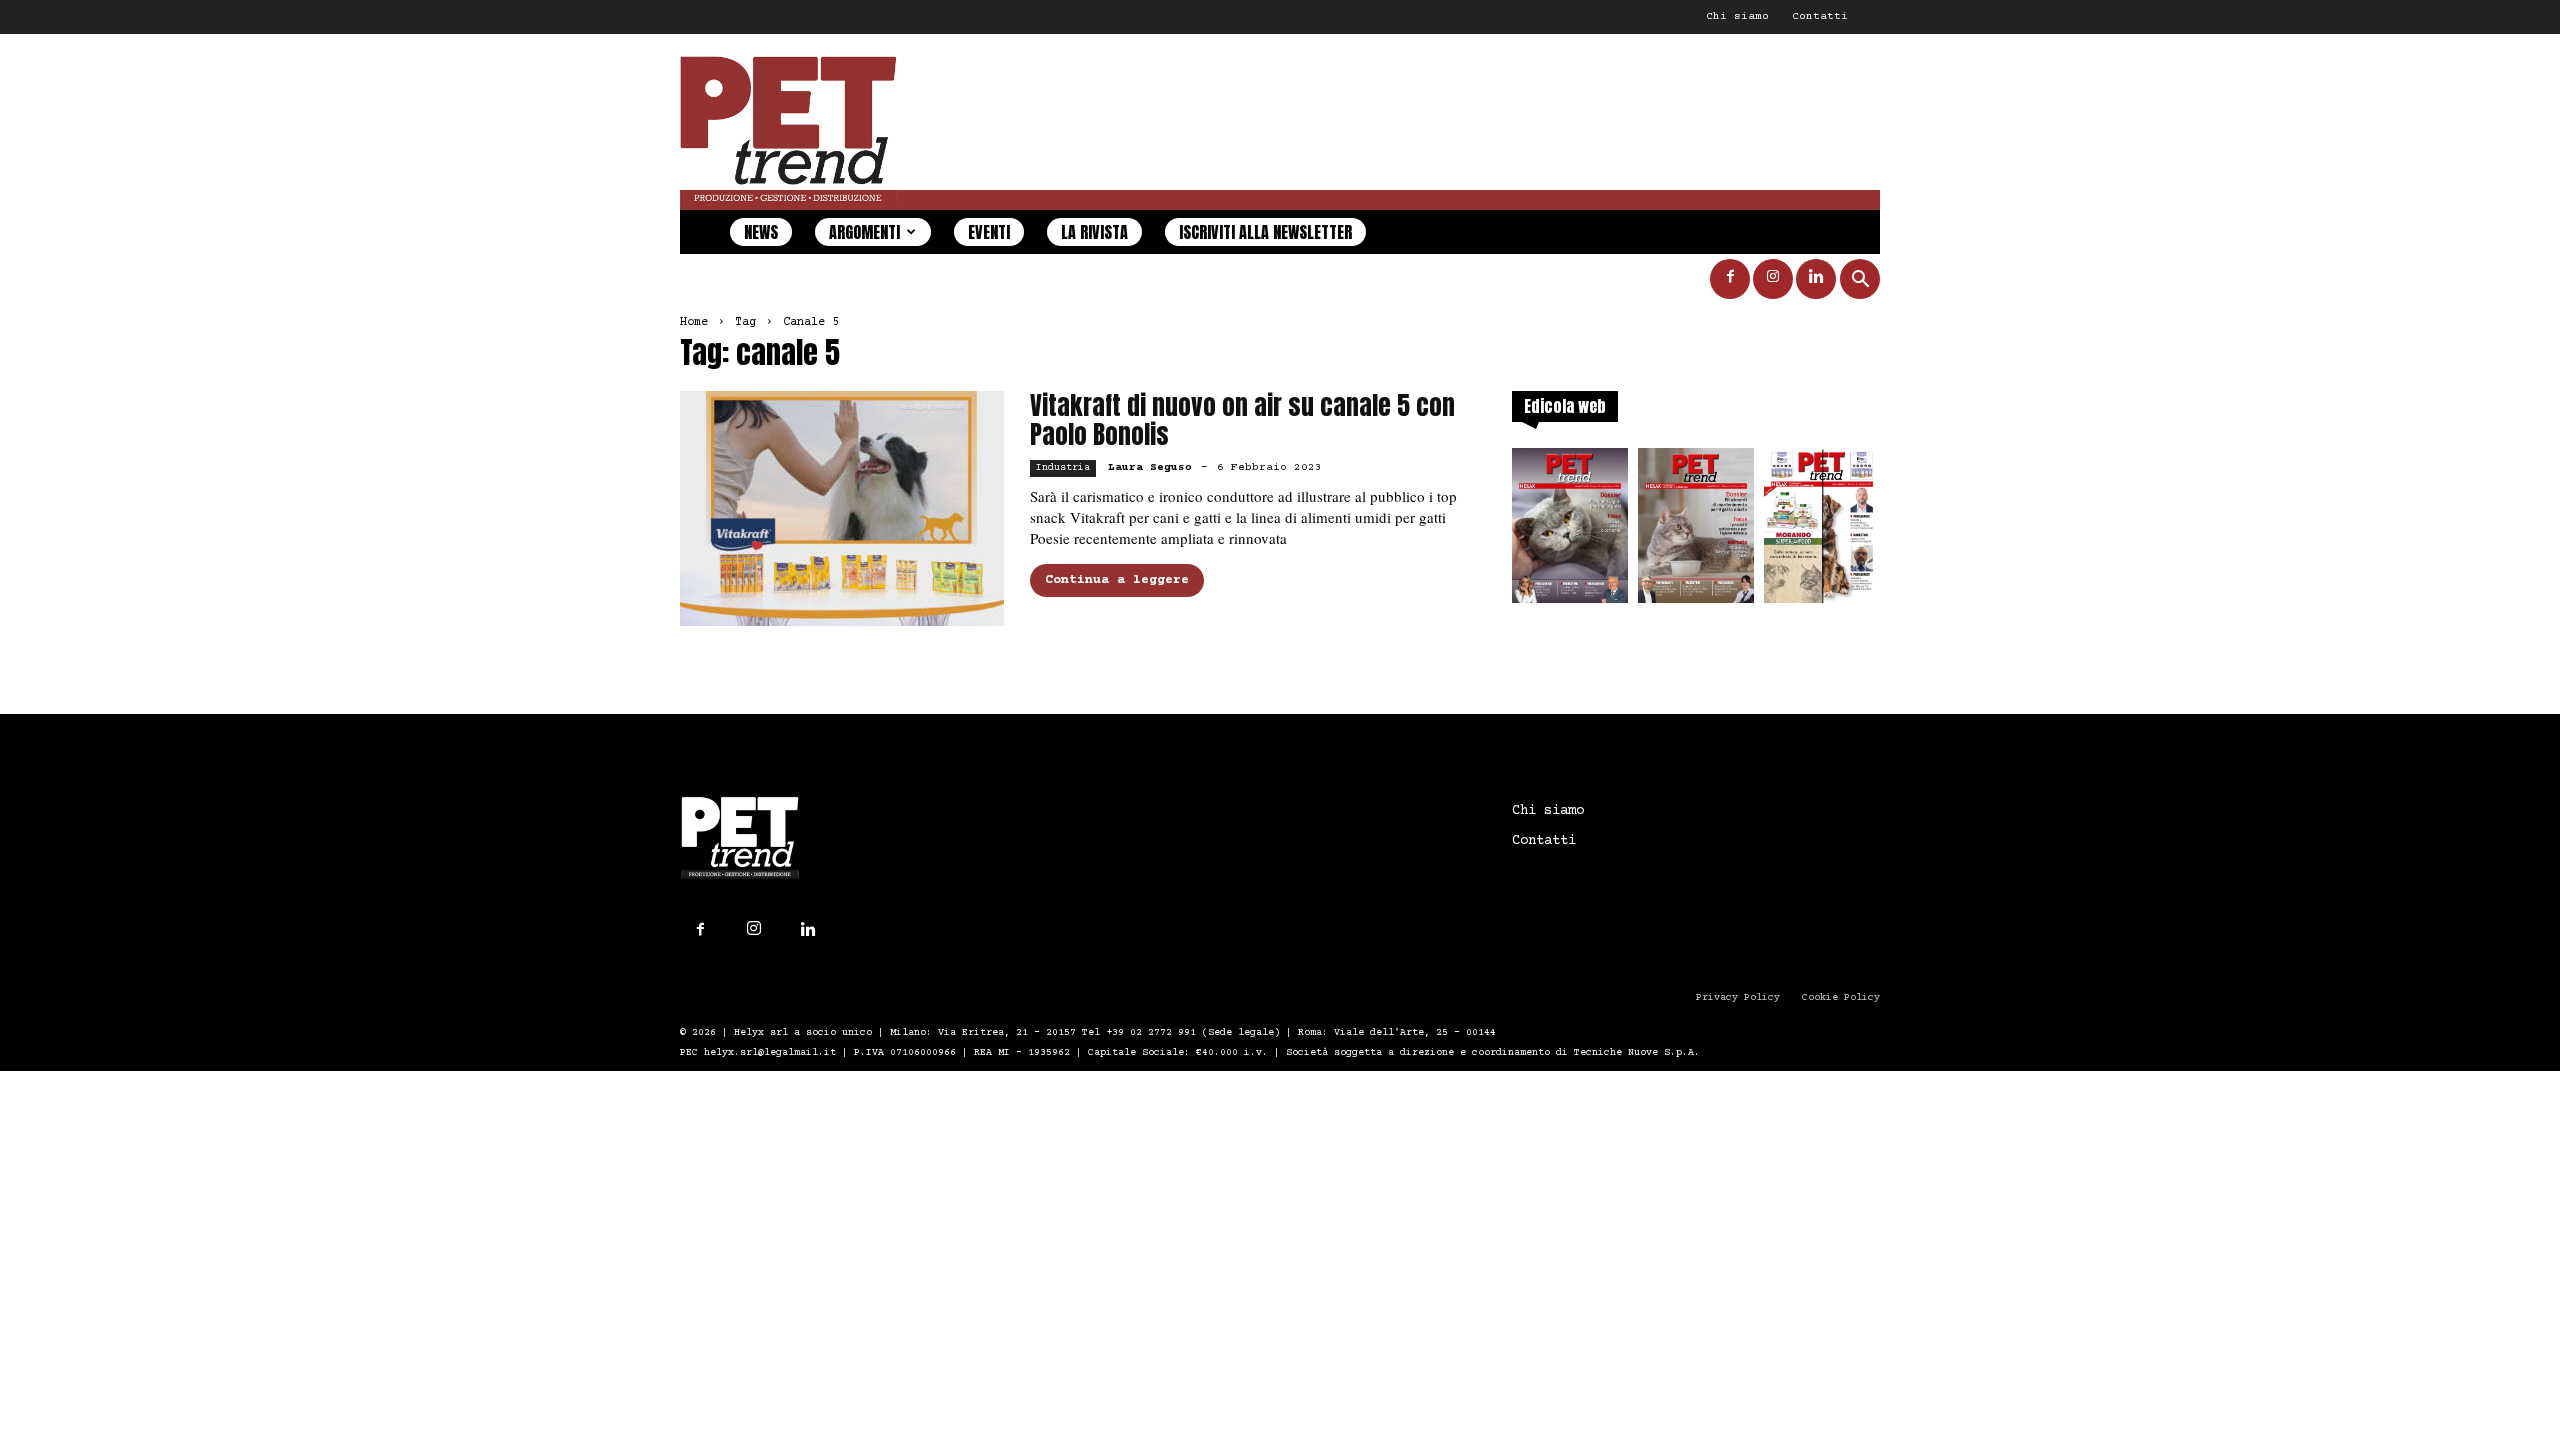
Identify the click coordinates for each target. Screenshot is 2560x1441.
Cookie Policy (1841, 997)
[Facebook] (1730, 279)
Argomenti (864, 232)
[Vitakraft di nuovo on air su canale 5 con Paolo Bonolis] (842, 508)
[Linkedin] (1816, 279)
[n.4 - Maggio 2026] (1822, 531)
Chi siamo (1737, 16)
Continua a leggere (1117, 580)
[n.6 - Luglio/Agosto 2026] (1570, 531)
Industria (1063, 467)
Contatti (1820, 16)
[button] (1860, 281)
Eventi (989, 232)
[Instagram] (1773, 279)
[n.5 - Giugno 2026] (1696, 531)
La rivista (1094, 232)
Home (694, 322)
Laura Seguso (1150, 467)
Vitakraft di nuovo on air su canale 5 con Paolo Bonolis (1242, 420)
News (761, 232)
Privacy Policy (1738, 997)
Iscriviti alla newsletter (1265, 232)
